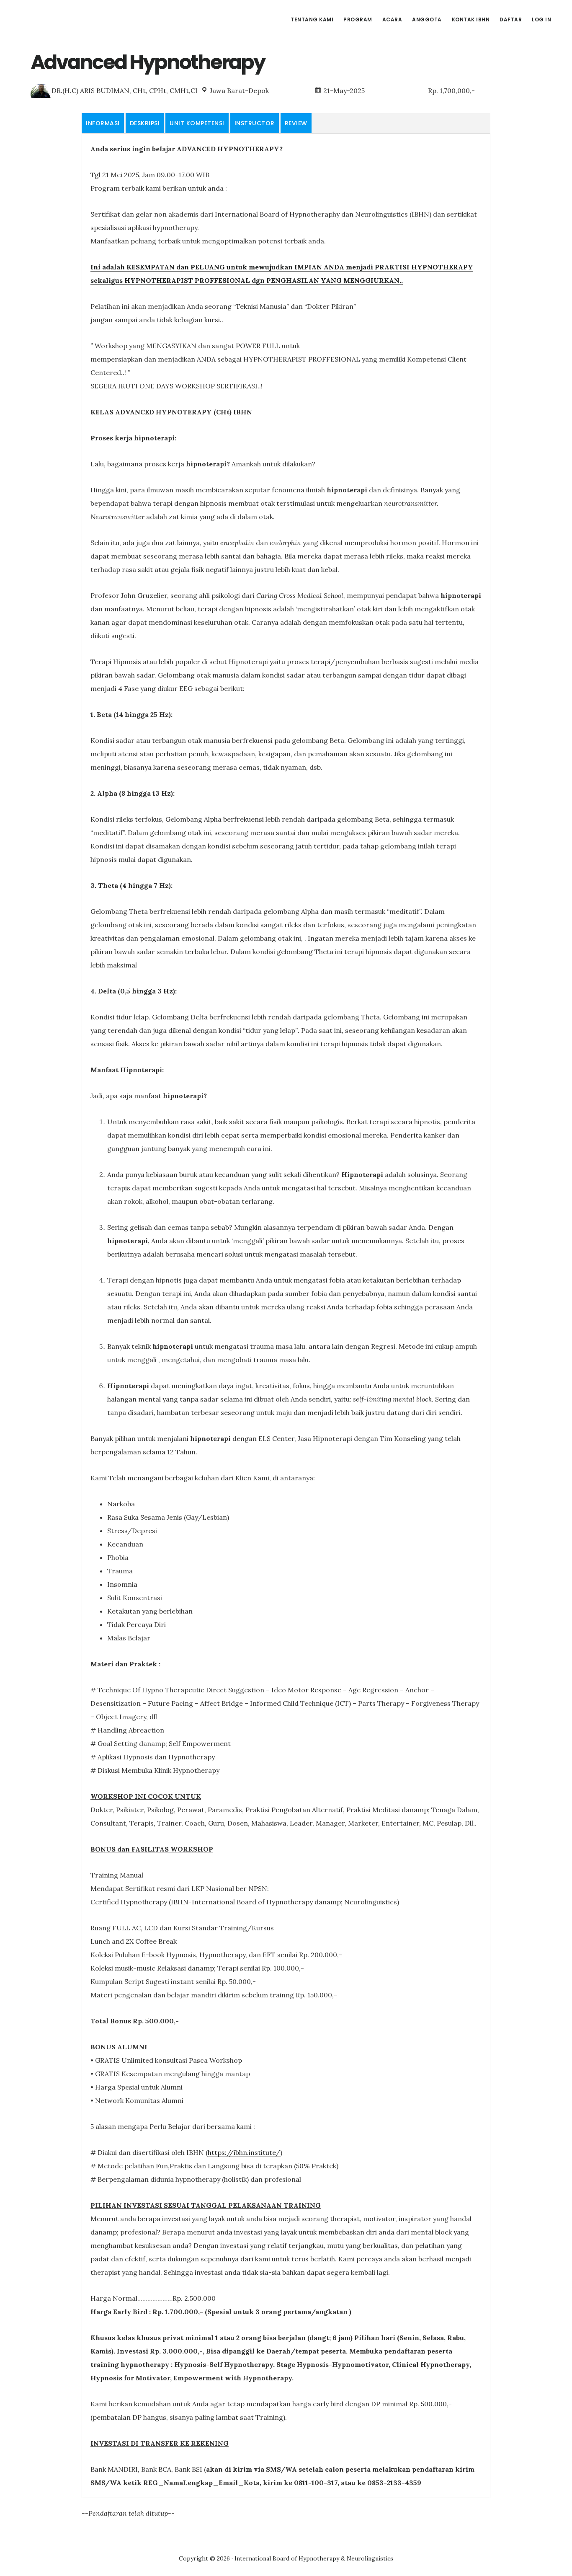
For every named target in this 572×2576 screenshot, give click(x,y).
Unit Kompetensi (197, 123)
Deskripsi (145, 123)
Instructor (255, 123)
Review (296, 123)
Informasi (103, 123)
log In (541, 19)
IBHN (80, 18)
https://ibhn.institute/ (244, 2152)
